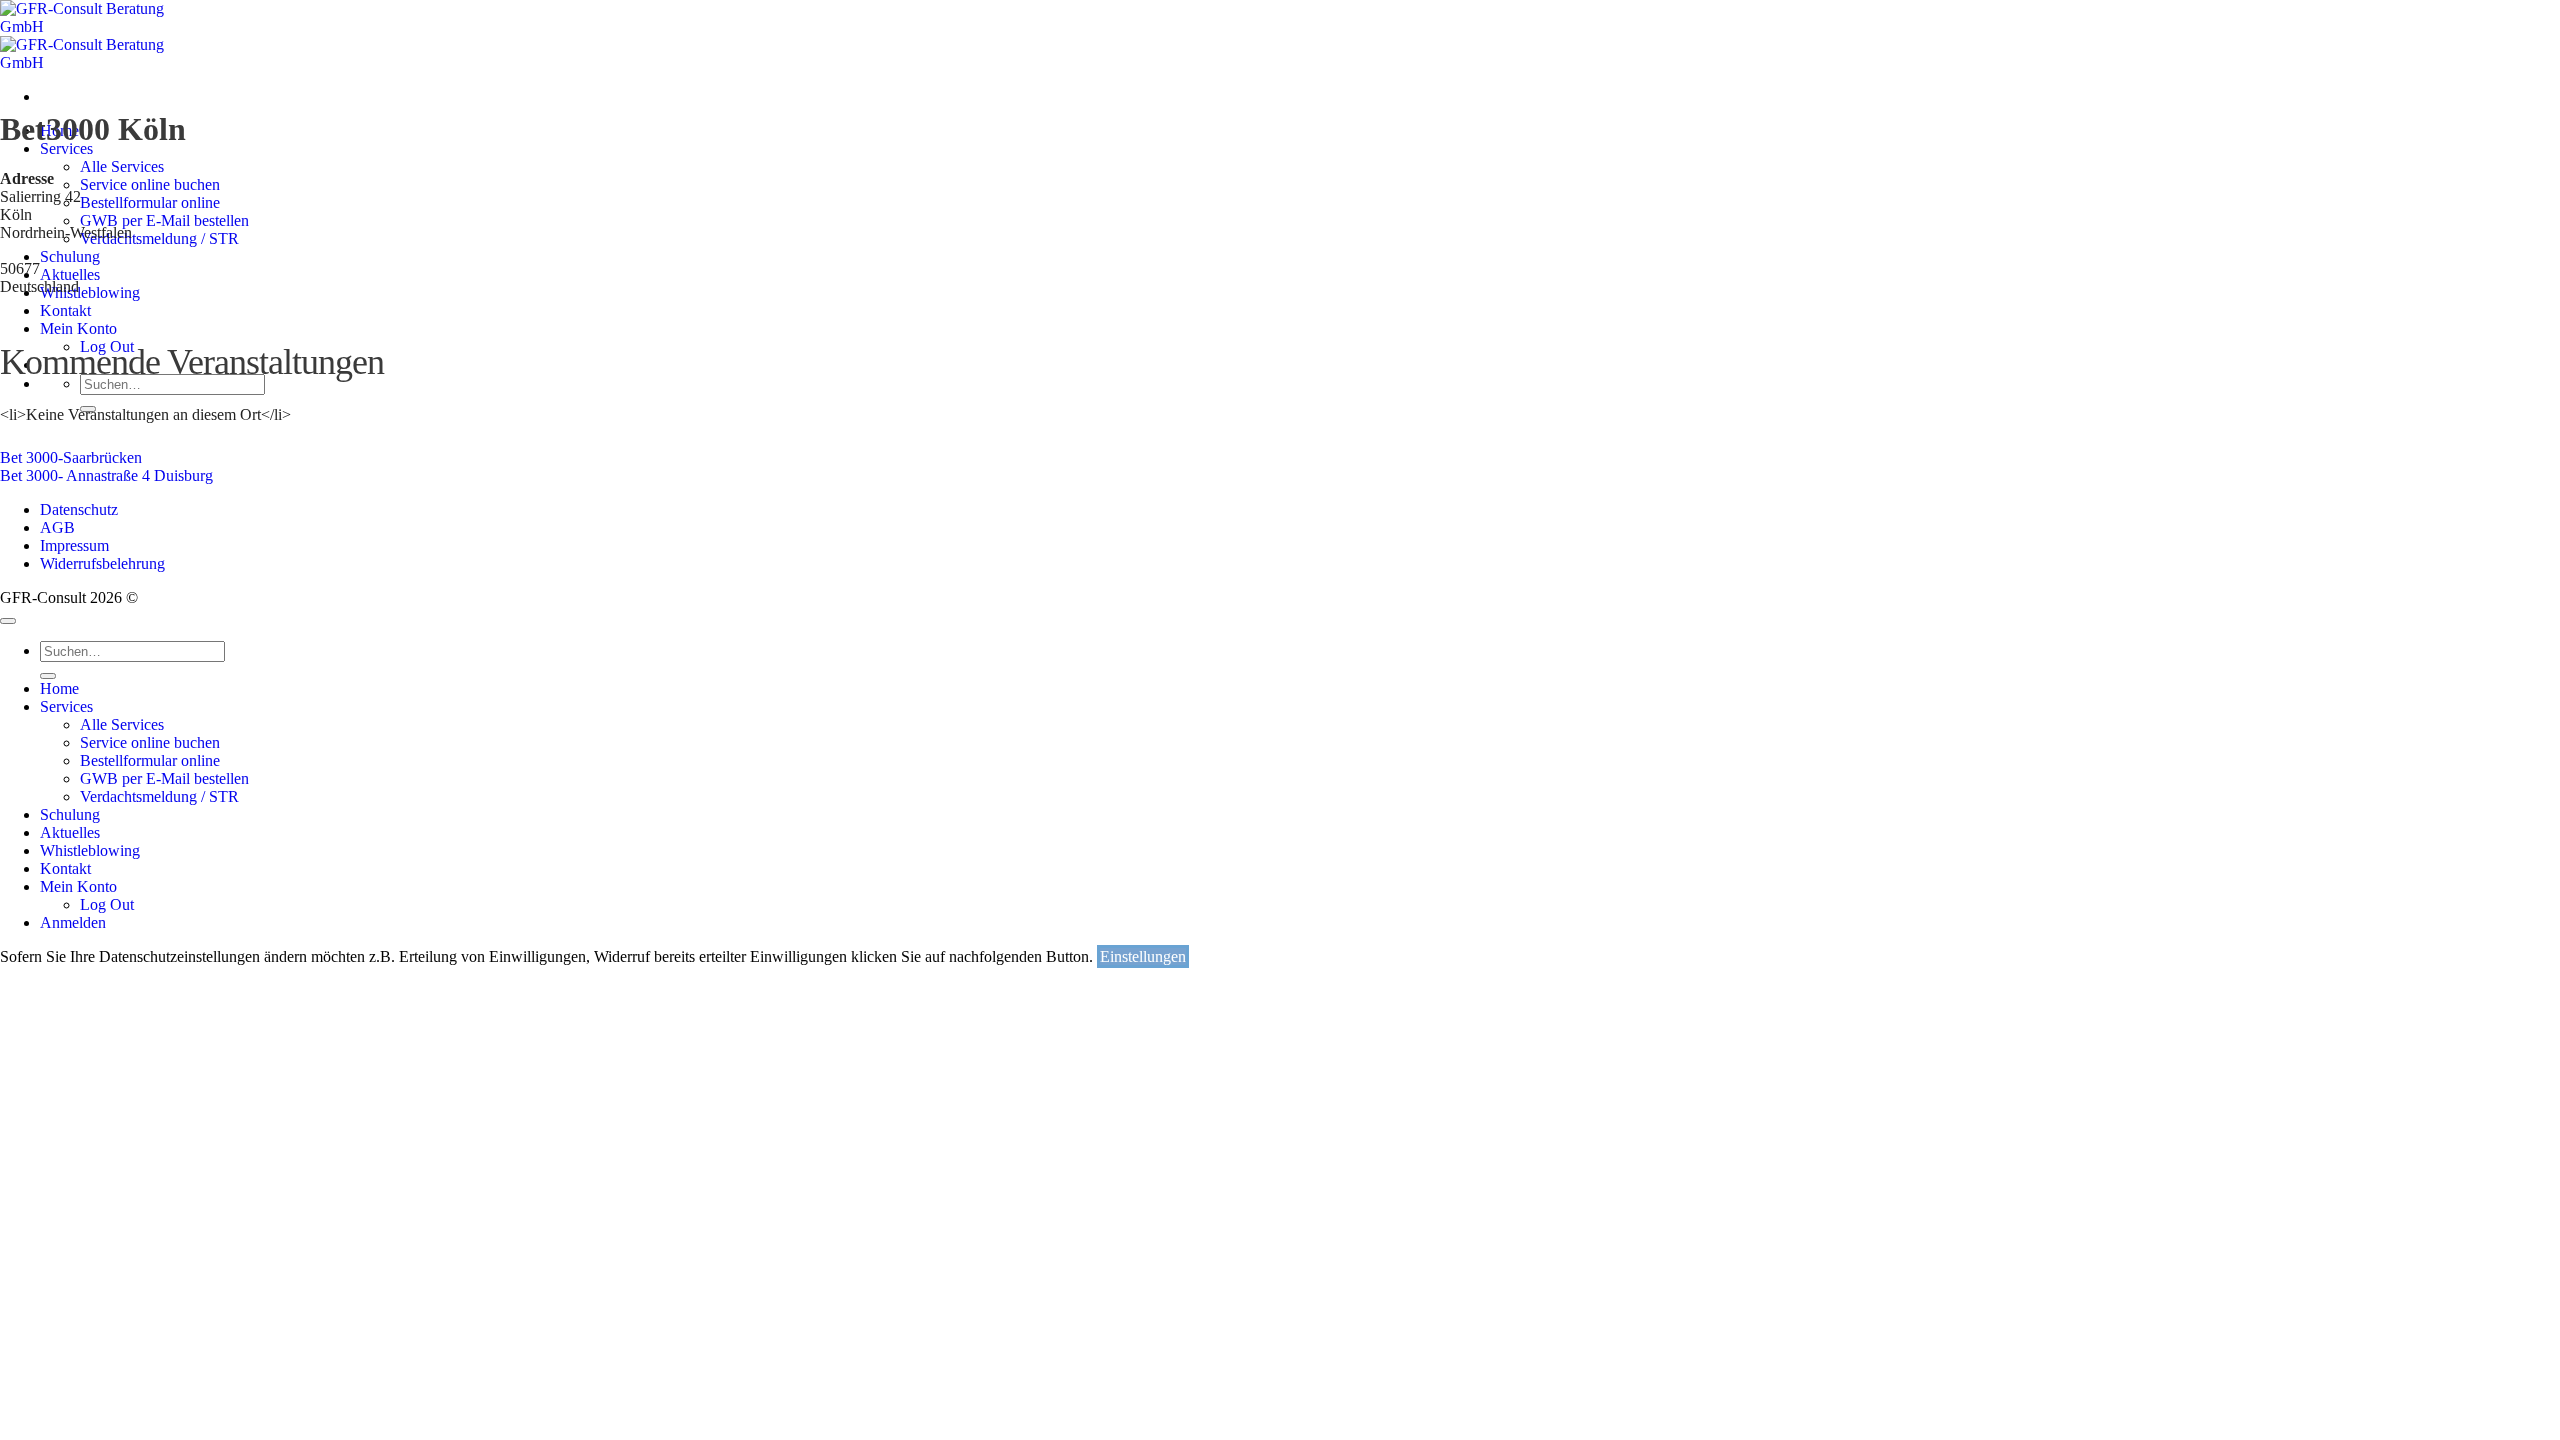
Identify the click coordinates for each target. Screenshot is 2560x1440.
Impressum (74, 545)
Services (66, 148)
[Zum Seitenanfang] (8, 621)
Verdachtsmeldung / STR (159, 796)
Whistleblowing (90, 850)
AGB (57, 527)
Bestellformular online (150, 760)
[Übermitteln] (48, 676)
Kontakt (65, 868)
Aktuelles (70, 832)
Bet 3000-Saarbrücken (71, 457)
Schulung (70, 814)
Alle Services (122, 166)
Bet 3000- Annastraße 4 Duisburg (106, 475)
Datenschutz (79, 509)
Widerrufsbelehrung (102, 563)
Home (59, 688)
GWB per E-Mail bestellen (164, 778)
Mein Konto (78, 886)
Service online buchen (150, 742)
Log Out (107, 904)
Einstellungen (1143, 956)
